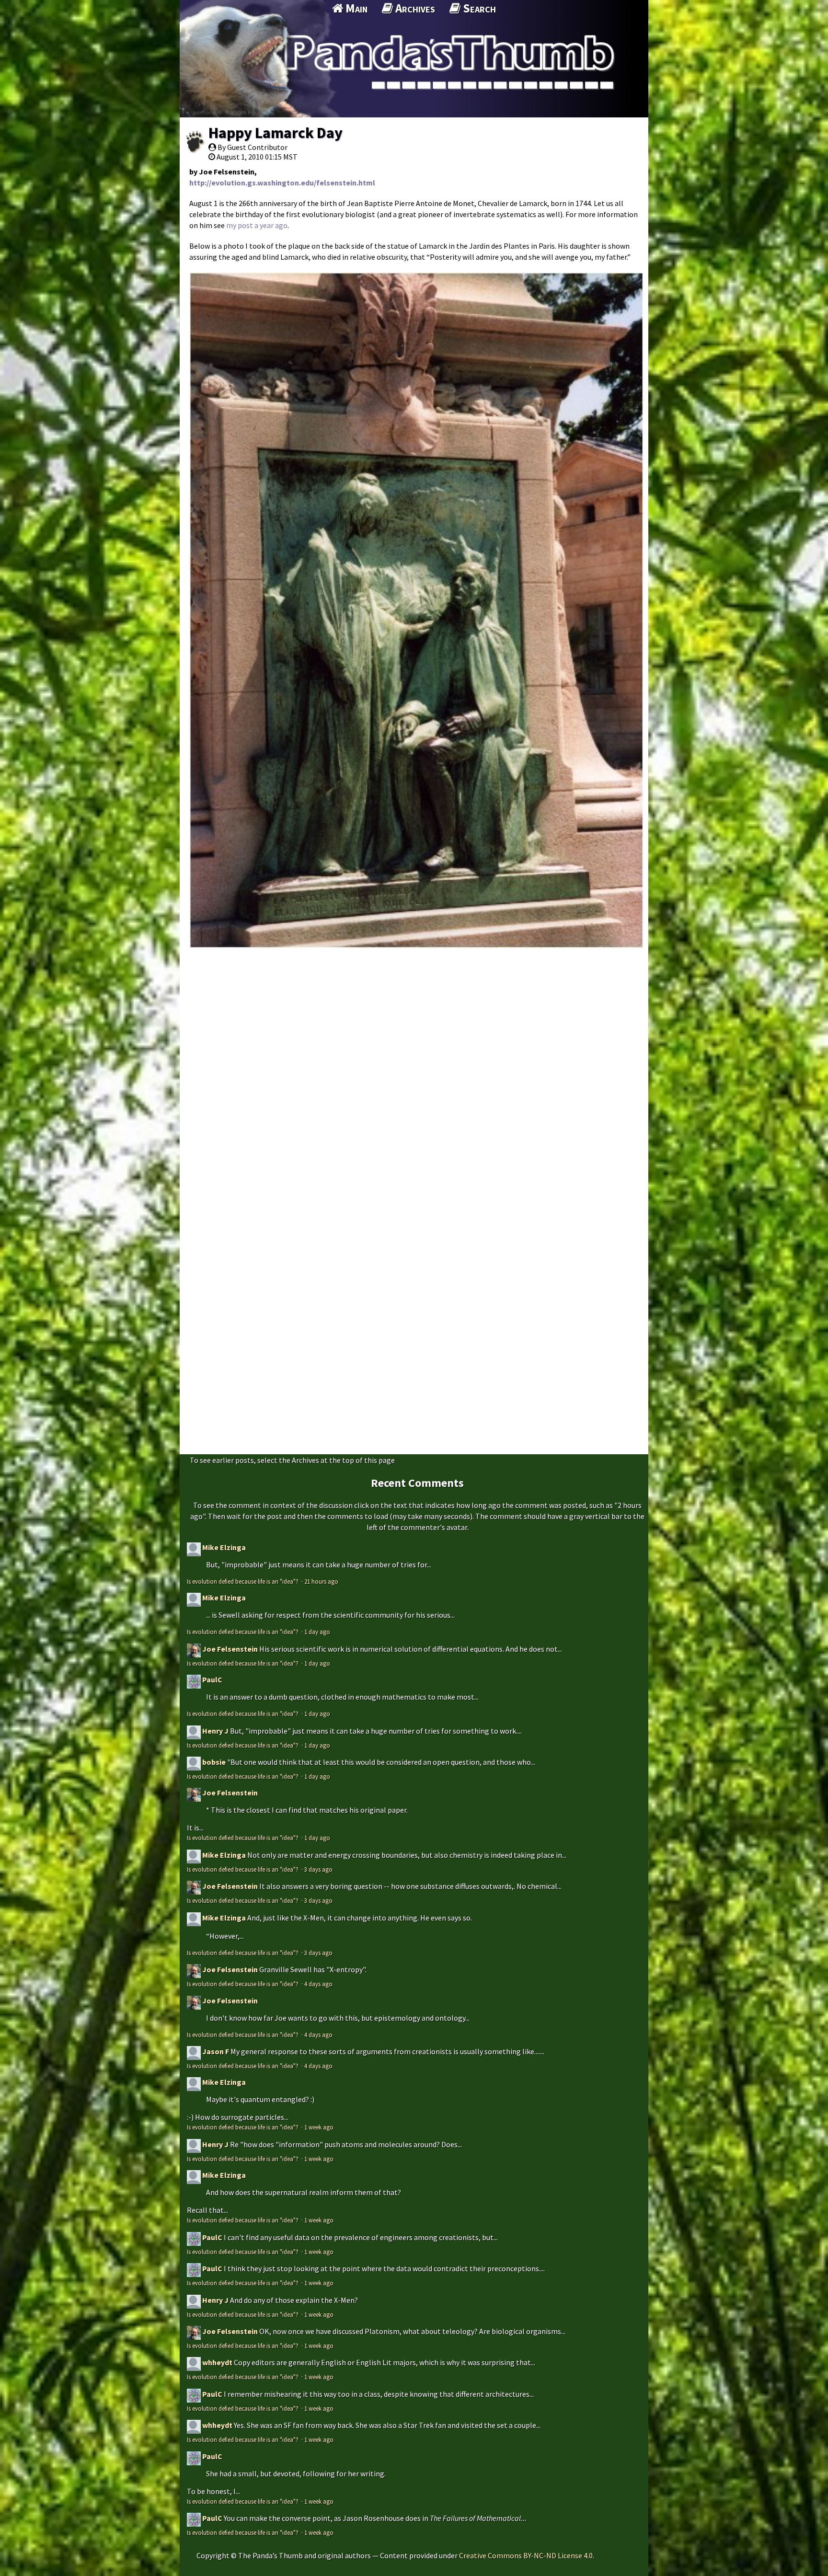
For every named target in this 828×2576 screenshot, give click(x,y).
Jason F (216, 2051)
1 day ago (317, 1632)
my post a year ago (257, 225)
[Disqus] (414, 1076)
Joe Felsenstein (230, 1649)
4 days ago (318, 1984)
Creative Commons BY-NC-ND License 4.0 (526, 2555)
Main (355, 8)
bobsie (214, 1762)
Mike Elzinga (224, 1547)
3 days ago (318, 1869)
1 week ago (319, 2127)
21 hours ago (321, 1581)
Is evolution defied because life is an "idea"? (243, 1581)
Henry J (215, 1731)
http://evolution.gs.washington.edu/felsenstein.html (282, 183)
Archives (414, 8)
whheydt (217, 2362)
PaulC (212, 1679)
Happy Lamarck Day (276, 133)
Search (478, 8)
